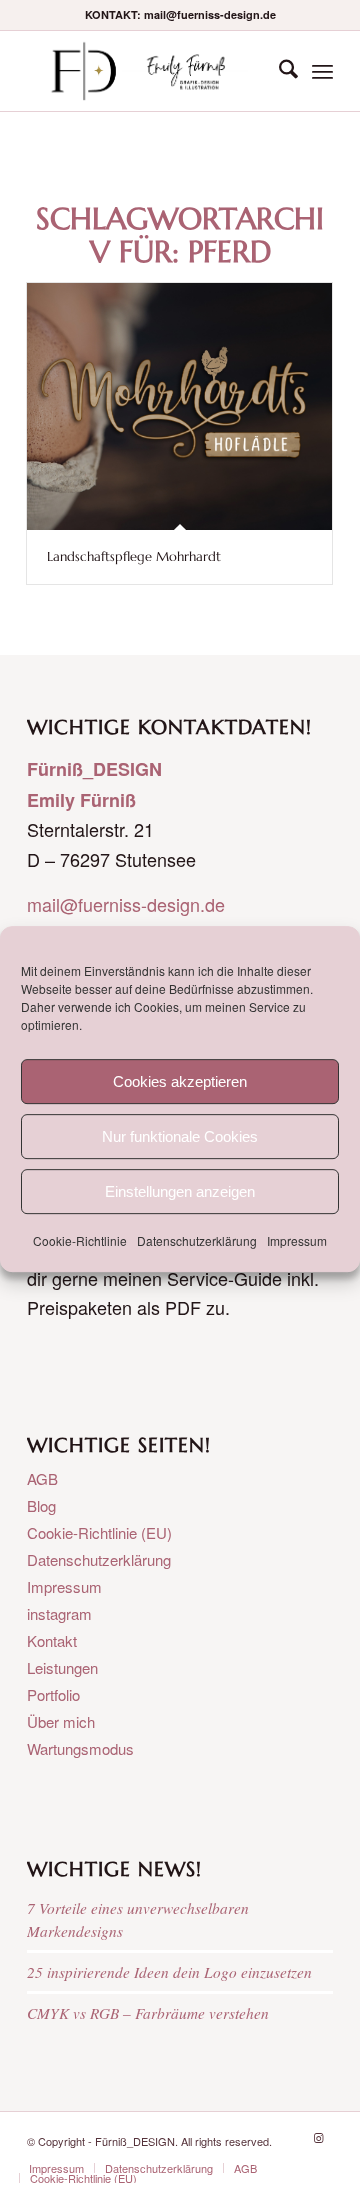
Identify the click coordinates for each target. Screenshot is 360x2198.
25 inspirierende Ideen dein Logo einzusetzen (169, 1972)
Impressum (297, 1240)
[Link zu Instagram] (318, 2137)
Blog (41, 1505)
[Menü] (322, 71)
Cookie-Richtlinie (80, 1240)
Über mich (61, 1721)
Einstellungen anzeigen (180, 1191)
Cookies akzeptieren (180, 1081)
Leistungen (62, 1667)
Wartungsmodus (80, 1748)
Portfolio (53, 1694)
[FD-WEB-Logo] (149, 71)
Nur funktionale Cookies (180, 1136)
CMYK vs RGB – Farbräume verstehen (148, 2013)
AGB (42, 1478)
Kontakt (52, 1640)
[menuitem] (278, 71)
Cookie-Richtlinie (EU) (99, 1532)
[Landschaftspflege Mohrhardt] (179, 406)
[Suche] (278, 71)
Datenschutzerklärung (197, 1240)
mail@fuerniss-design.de (126, 904)
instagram (59, 1613)
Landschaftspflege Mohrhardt (134, 556)
